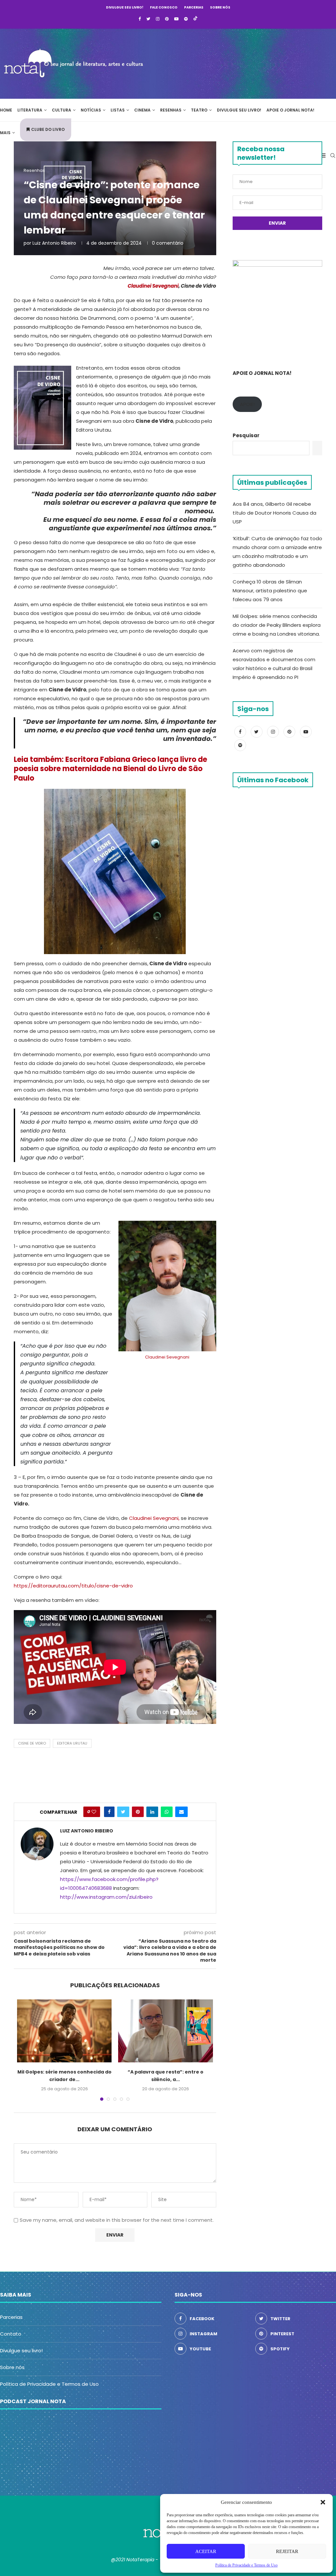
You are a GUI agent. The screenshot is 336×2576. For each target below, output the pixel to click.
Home (6, 110)
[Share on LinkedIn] (152, 1812)
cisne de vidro (32, 1743)
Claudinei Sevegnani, (154, 1518)
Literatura (30, 110)
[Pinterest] (167, 19)
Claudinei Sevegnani (167, 1357)
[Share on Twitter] (123, 1812)
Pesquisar (246, 435)
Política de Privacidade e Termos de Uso (49, 2384)
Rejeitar (287, 2551)
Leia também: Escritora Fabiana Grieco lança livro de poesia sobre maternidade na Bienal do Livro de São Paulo (110, 769)
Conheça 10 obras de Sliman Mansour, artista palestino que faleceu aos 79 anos (270, 591)
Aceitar (206, 2551)
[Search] (333, 155)
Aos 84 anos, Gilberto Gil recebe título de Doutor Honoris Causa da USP (274, 513)
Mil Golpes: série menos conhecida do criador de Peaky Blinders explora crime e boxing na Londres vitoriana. (277, 625)
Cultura (62, 110)
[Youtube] (176, 19)
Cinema (142, 110)
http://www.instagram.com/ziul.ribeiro (106, 1897)
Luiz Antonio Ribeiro (54, 243)
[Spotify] (186, 19)
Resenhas (171, 110)
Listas (118, 110)
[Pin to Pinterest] (138, 1812)
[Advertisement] (238, 63)
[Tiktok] (195, 19)
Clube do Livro (48, 129)
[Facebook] (140, 19)
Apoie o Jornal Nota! (290, 110)
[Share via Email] (181, 1812)
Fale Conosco (164, 7)
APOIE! (247, 404)
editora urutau (72, 1743)
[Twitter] (148, 19)
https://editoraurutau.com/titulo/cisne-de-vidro (73, 1586)
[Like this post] (94, 1812)
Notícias (91, 110)
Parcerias (194, 7)
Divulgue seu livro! (125, 7)
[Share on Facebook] (109, 1812)
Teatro (199, 110)
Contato (11, 2334)
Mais (5, 133)
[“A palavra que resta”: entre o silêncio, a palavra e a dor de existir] (165, 2031)
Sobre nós (220, 7)
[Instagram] (158, 19)
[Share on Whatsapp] (167, 1812)
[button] (323, 2502)
